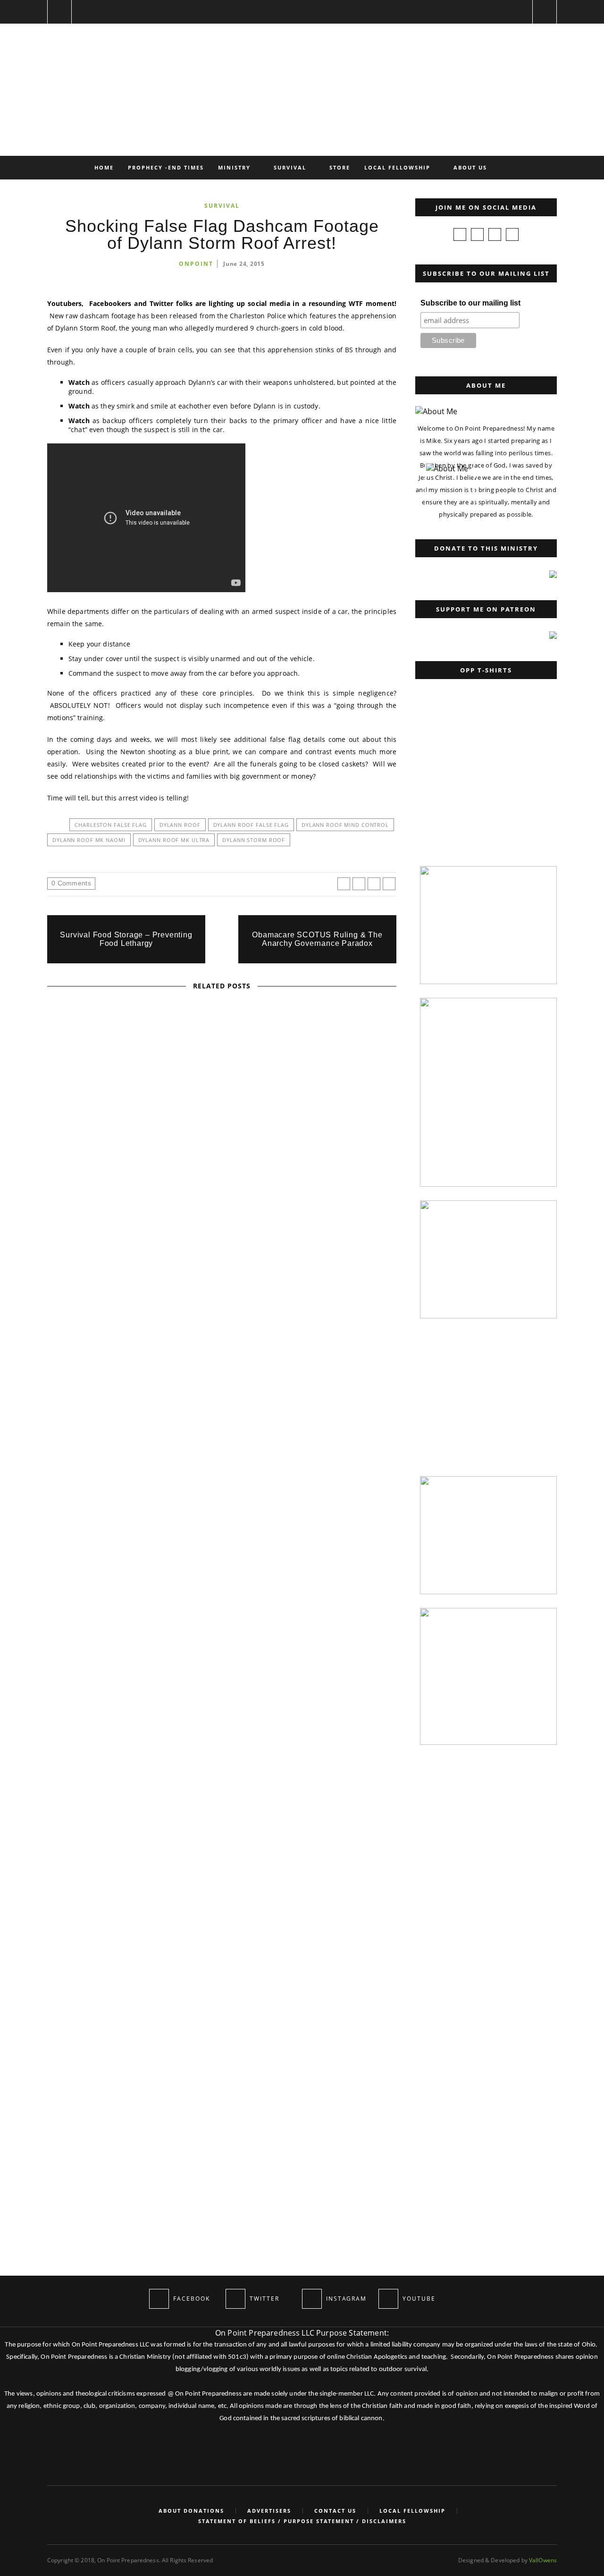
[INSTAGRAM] (312, 2299)
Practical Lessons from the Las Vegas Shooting (222, 1225)
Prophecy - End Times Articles (221, 1090)
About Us (470, 167)
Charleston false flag (110, 825)
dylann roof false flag (251, 825)
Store (340, 167)
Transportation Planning (223, 1581)
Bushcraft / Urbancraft (68, 1598)
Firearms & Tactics (165, 1213)
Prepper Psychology (239, 1213)
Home (104, 167)
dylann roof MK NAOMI (89, 840)
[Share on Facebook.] (344, 884)
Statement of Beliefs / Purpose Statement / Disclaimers (302, 2521)
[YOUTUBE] (388, 2299)
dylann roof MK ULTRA (174, 840)
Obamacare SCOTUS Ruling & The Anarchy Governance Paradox (317, 939)
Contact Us (335, 2511)
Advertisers (269, 2511)
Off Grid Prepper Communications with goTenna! (222, 1471)
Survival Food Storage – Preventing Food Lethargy (126, 939)
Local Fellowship (397, 167)
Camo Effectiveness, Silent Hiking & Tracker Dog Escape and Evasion (222, 1594)
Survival (290, 167)
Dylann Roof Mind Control (345, 825)
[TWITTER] (235, 2299)
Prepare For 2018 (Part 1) (222, 1103)
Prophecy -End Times (166, 167)
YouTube (250, 1335)
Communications (186, 1458)
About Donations (191, 2511)
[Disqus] (222, 1883)
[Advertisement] (484, 793)
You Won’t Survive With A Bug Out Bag (67, 1679)
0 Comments (71, 883)
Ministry (234, 167)
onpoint (196, 264)
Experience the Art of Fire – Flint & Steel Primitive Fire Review (222, 1348)
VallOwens (543, 2560)
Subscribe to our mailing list (470, 303)
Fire (186, 1335)
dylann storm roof (254, 840)
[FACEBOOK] (159, 2299)
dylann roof (180, 825)
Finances (147, 1090)
